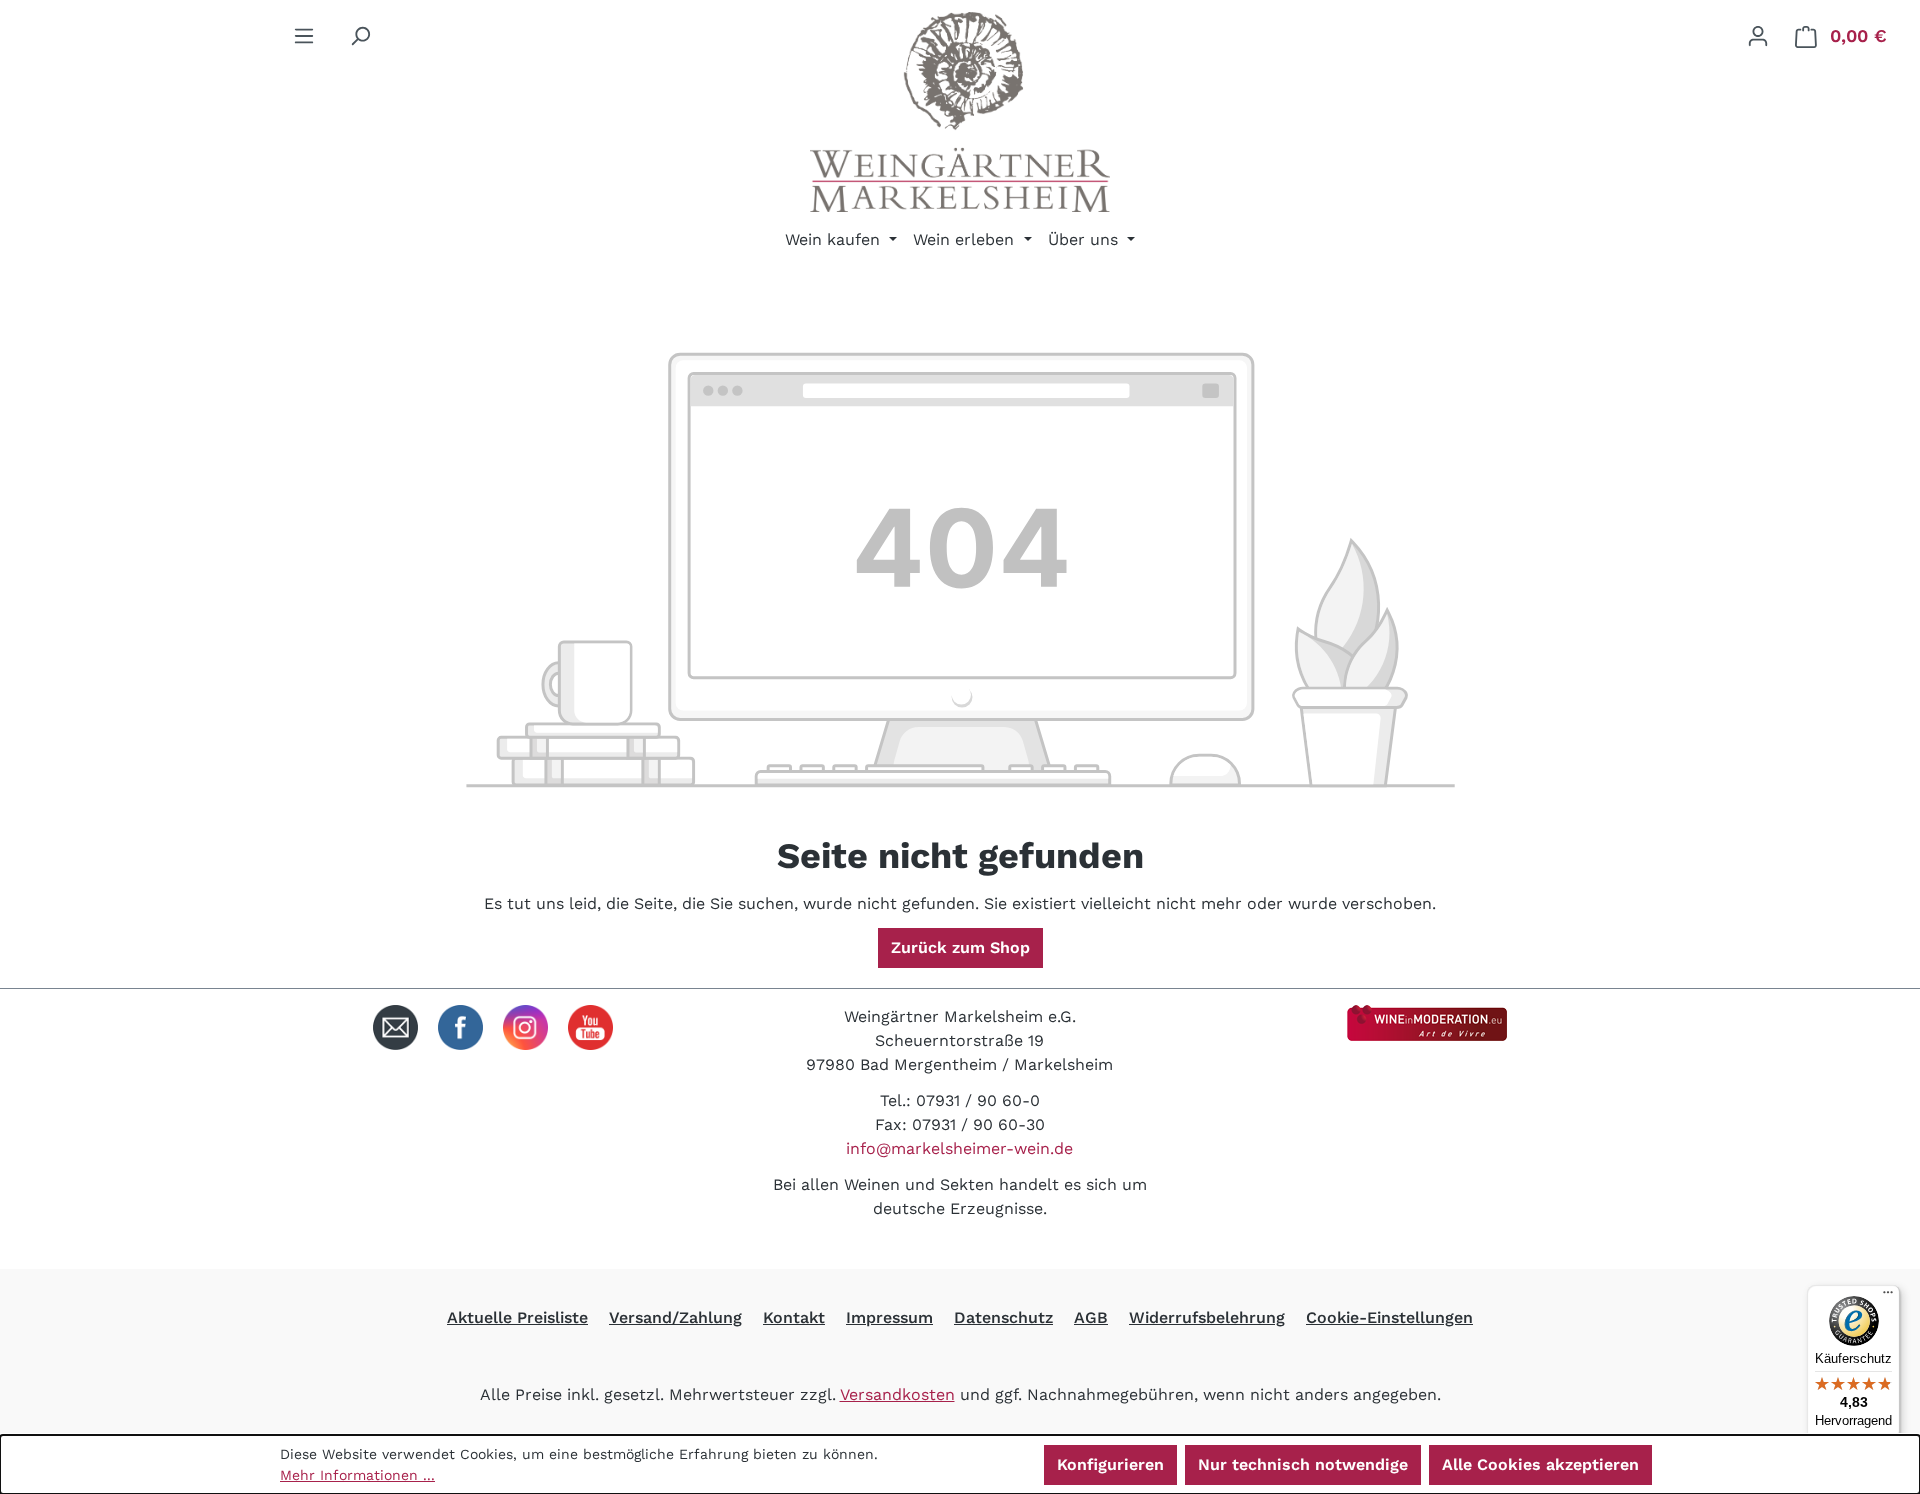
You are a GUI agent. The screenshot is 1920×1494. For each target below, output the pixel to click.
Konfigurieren (1110, 1464)
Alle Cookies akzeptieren (1540, 1464)
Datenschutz (1003, 1317)
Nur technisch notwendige (1303, 1464)
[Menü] (304, 36)
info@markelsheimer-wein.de (959, 1148)
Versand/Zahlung (675, 1317)
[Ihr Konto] (1758, 36)
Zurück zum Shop (960, 947)
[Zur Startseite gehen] (960, 112)
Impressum (889, 1317)
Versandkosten (897, 1394)
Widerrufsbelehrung (1207, 1317)
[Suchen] (360, 36)
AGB (1091, 1317)
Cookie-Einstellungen (1389, 1317)
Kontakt (794, 1317)
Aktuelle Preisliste (517, 1317)
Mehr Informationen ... (357, 1475)
